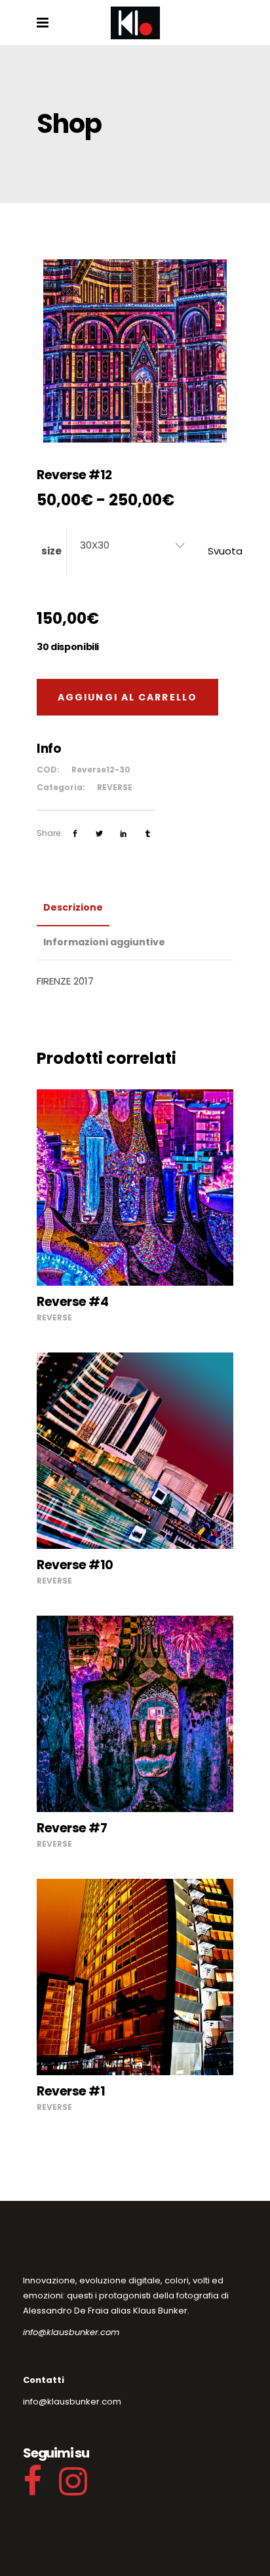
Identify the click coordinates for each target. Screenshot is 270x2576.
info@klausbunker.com (71, 2332)
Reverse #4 (72, 1302)
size (51, 551)
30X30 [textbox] (95, 545)
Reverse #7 (72, 1828)
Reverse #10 (75, 1565)
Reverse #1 (71, 2091)
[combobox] (132, 545)
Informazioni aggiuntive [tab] (104, 942)
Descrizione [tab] (73, 907)
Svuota (225, 551)
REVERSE (115, 787)
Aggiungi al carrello (127, 697)
